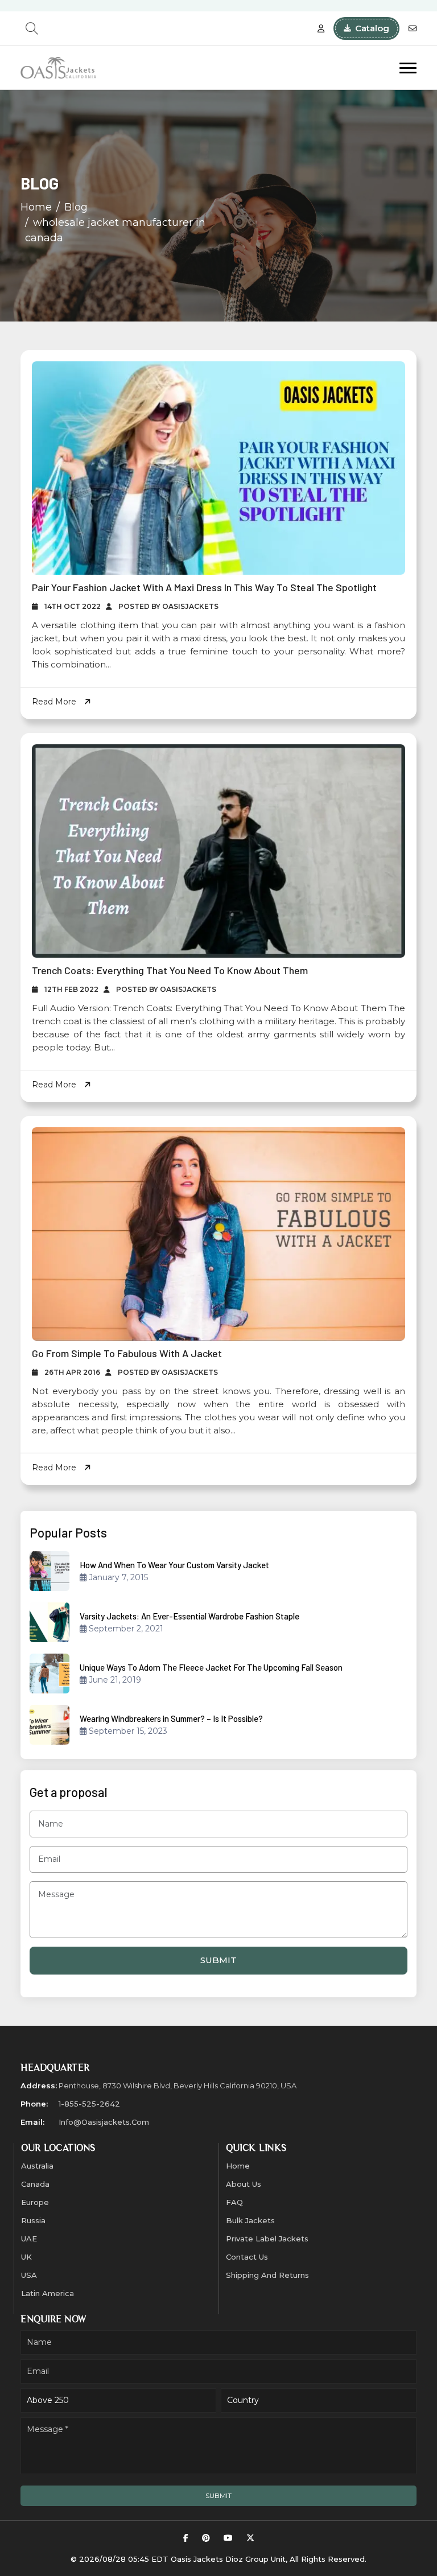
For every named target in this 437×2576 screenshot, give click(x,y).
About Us (244, 2184)
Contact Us (247, 2257)
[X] (250, 2538)
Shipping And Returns (267, 2275)
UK (26, 2257)
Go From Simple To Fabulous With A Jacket (127, 1353)
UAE (29, 2239)
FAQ (234, 2202)
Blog (76, 207)
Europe (35, 2202)
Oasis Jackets (197, 2559)
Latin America (48, 2293)
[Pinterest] (206, 2538)
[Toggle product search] (32, 28)
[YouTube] (228, 2538)
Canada (35, 2184)
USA (29, 2275)
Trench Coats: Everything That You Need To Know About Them (170, 970)
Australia (37, 2166)
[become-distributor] (321, 29)
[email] (413, 29)
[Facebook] (186, 2538)
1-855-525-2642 (89, 2104)
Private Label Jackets (267, 2239)
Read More (55, 702)
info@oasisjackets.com (104, 2122)
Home (36, 207)
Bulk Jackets (250, 2220)
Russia (33, 2220)
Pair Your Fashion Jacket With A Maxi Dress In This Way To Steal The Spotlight (204, 587)
